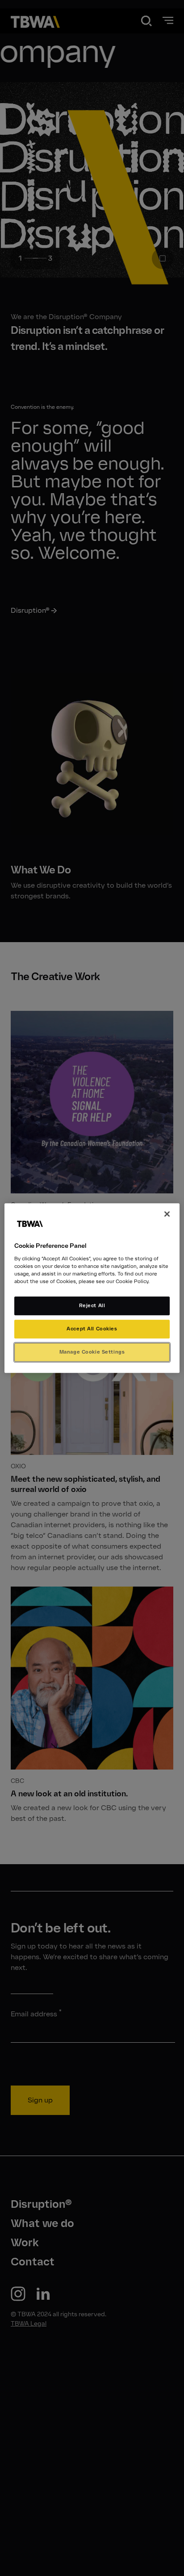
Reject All (92, 1305)
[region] (92, 1288)
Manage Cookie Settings (92, 1352)
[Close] (167, 1214)
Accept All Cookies (92, 1329)
